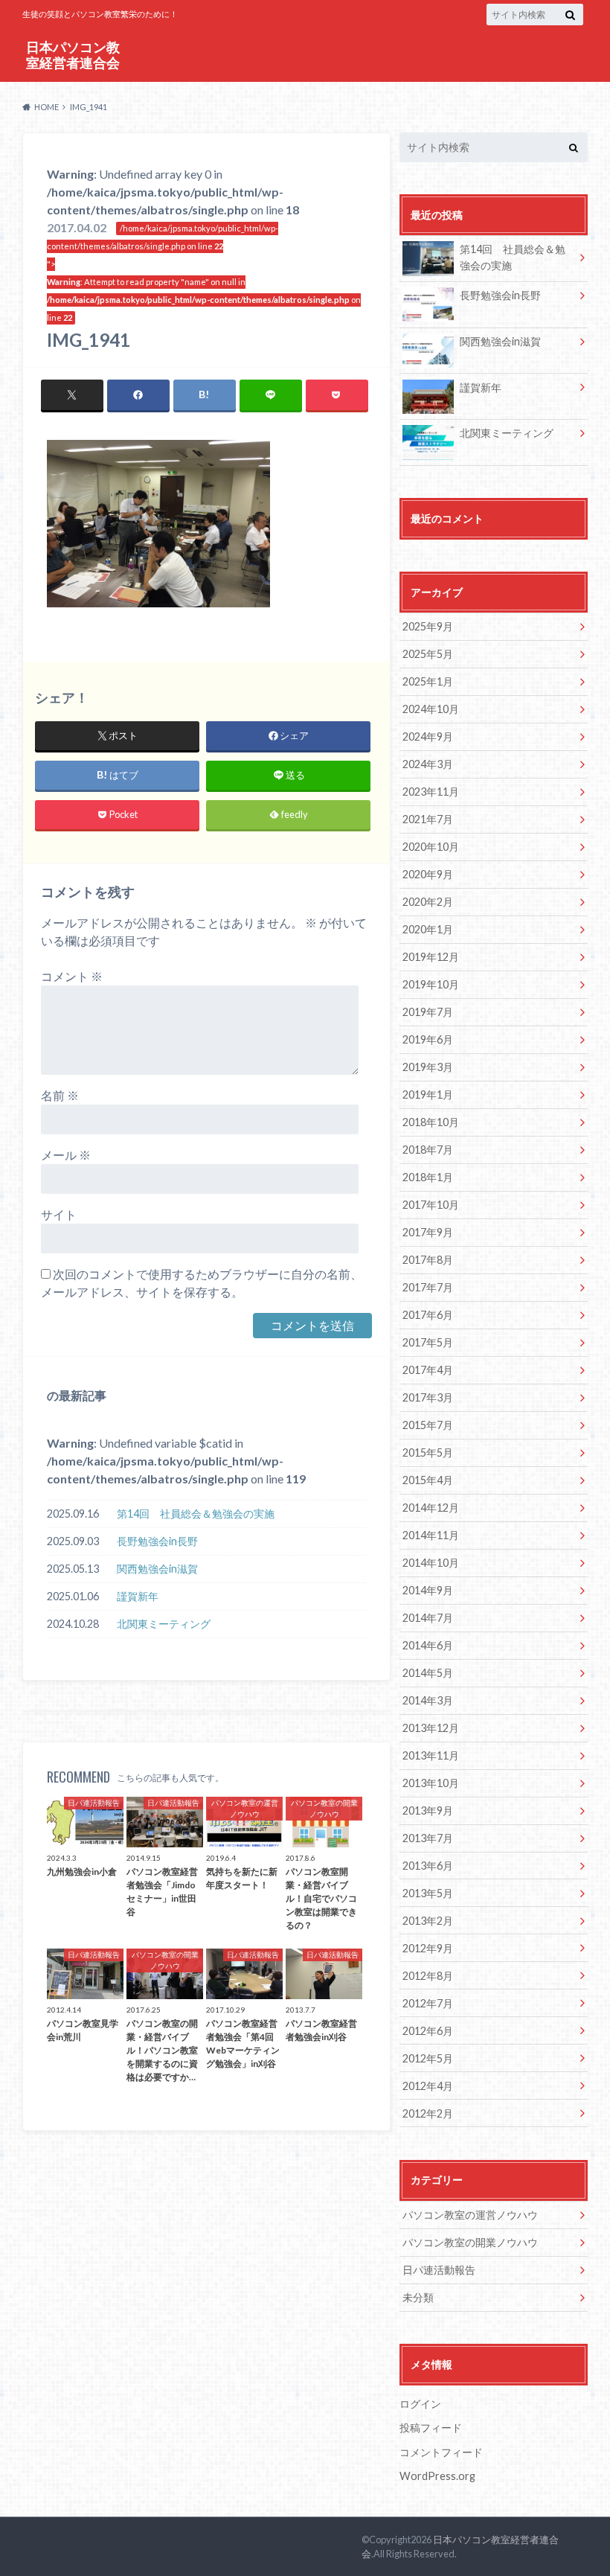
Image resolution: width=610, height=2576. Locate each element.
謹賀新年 (138, 1596)
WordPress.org (437, 2476)
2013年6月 (428, 1866)
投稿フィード (431, 2428)
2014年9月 (428, 1590)
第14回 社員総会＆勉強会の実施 (196, 1514)
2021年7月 (428, 819)
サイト (59, 1214)
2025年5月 (428, 654)
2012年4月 (428, 2086)
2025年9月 (428, 626)
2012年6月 (428, 2031)
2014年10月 (431, 1563)
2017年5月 (428, 1342)
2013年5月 (428, 1893)
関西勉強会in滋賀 (157, 1569)
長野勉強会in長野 (157, 1541)
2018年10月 (431, 1122)
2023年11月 (431, 792)
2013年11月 (431, 1755)
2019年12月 (431, 957)
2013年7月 (428, 1838)
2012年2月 (428, 2113)
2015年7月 (428, 1425)
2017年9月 (428, 1232)
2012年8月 (428, 1976)
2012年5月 (428, 2058)
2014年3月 (428, 1700)
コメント (72, 976)
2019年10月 (431, 984)
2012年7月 (428, 2003)
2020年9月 (428, 874)
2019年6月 (428, 1039)
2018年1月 (428, 1177)
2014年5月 (428, 1673)
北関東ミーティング (164, 1624)
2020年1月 (428, 929)
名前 (60, 1095)
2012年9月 (428, 1948)
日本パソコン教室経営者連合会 (73, 55)
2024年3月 (428, 764)
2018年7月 (428, 1150)
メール (66, 1155)
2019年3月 (428, 1067)
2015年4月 (428, 1480)
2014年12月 (431, 1508)
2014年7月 (428, 1618)
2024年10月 (431, 709)
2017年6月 (428, 1315)
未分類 (418, 2297)
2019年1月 (428, 1094)
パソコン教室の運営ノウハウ (470, 2215)
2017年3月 (428, 1397)
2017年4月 (428, 1370)
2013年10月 (431, 1783)
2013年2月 (428, 1921)
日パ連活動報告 (439, 2270)
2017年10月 (431, 1205)
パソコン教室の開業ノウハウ (470, 2242)
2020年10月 (431, 847)
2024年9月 (428, 736)
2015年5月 (428, 1452)
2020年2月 (428, 902)
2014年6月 (428, 1645)
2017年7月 (428, 1287)
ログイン (420, 2404)
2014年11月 (431, 1535)
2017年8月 (428, 1260)
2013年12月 (431, 1728)
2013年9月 (428, 1810)
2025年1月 (428, 681)
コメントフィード (441, 2452)
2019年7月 (428, 1012)
